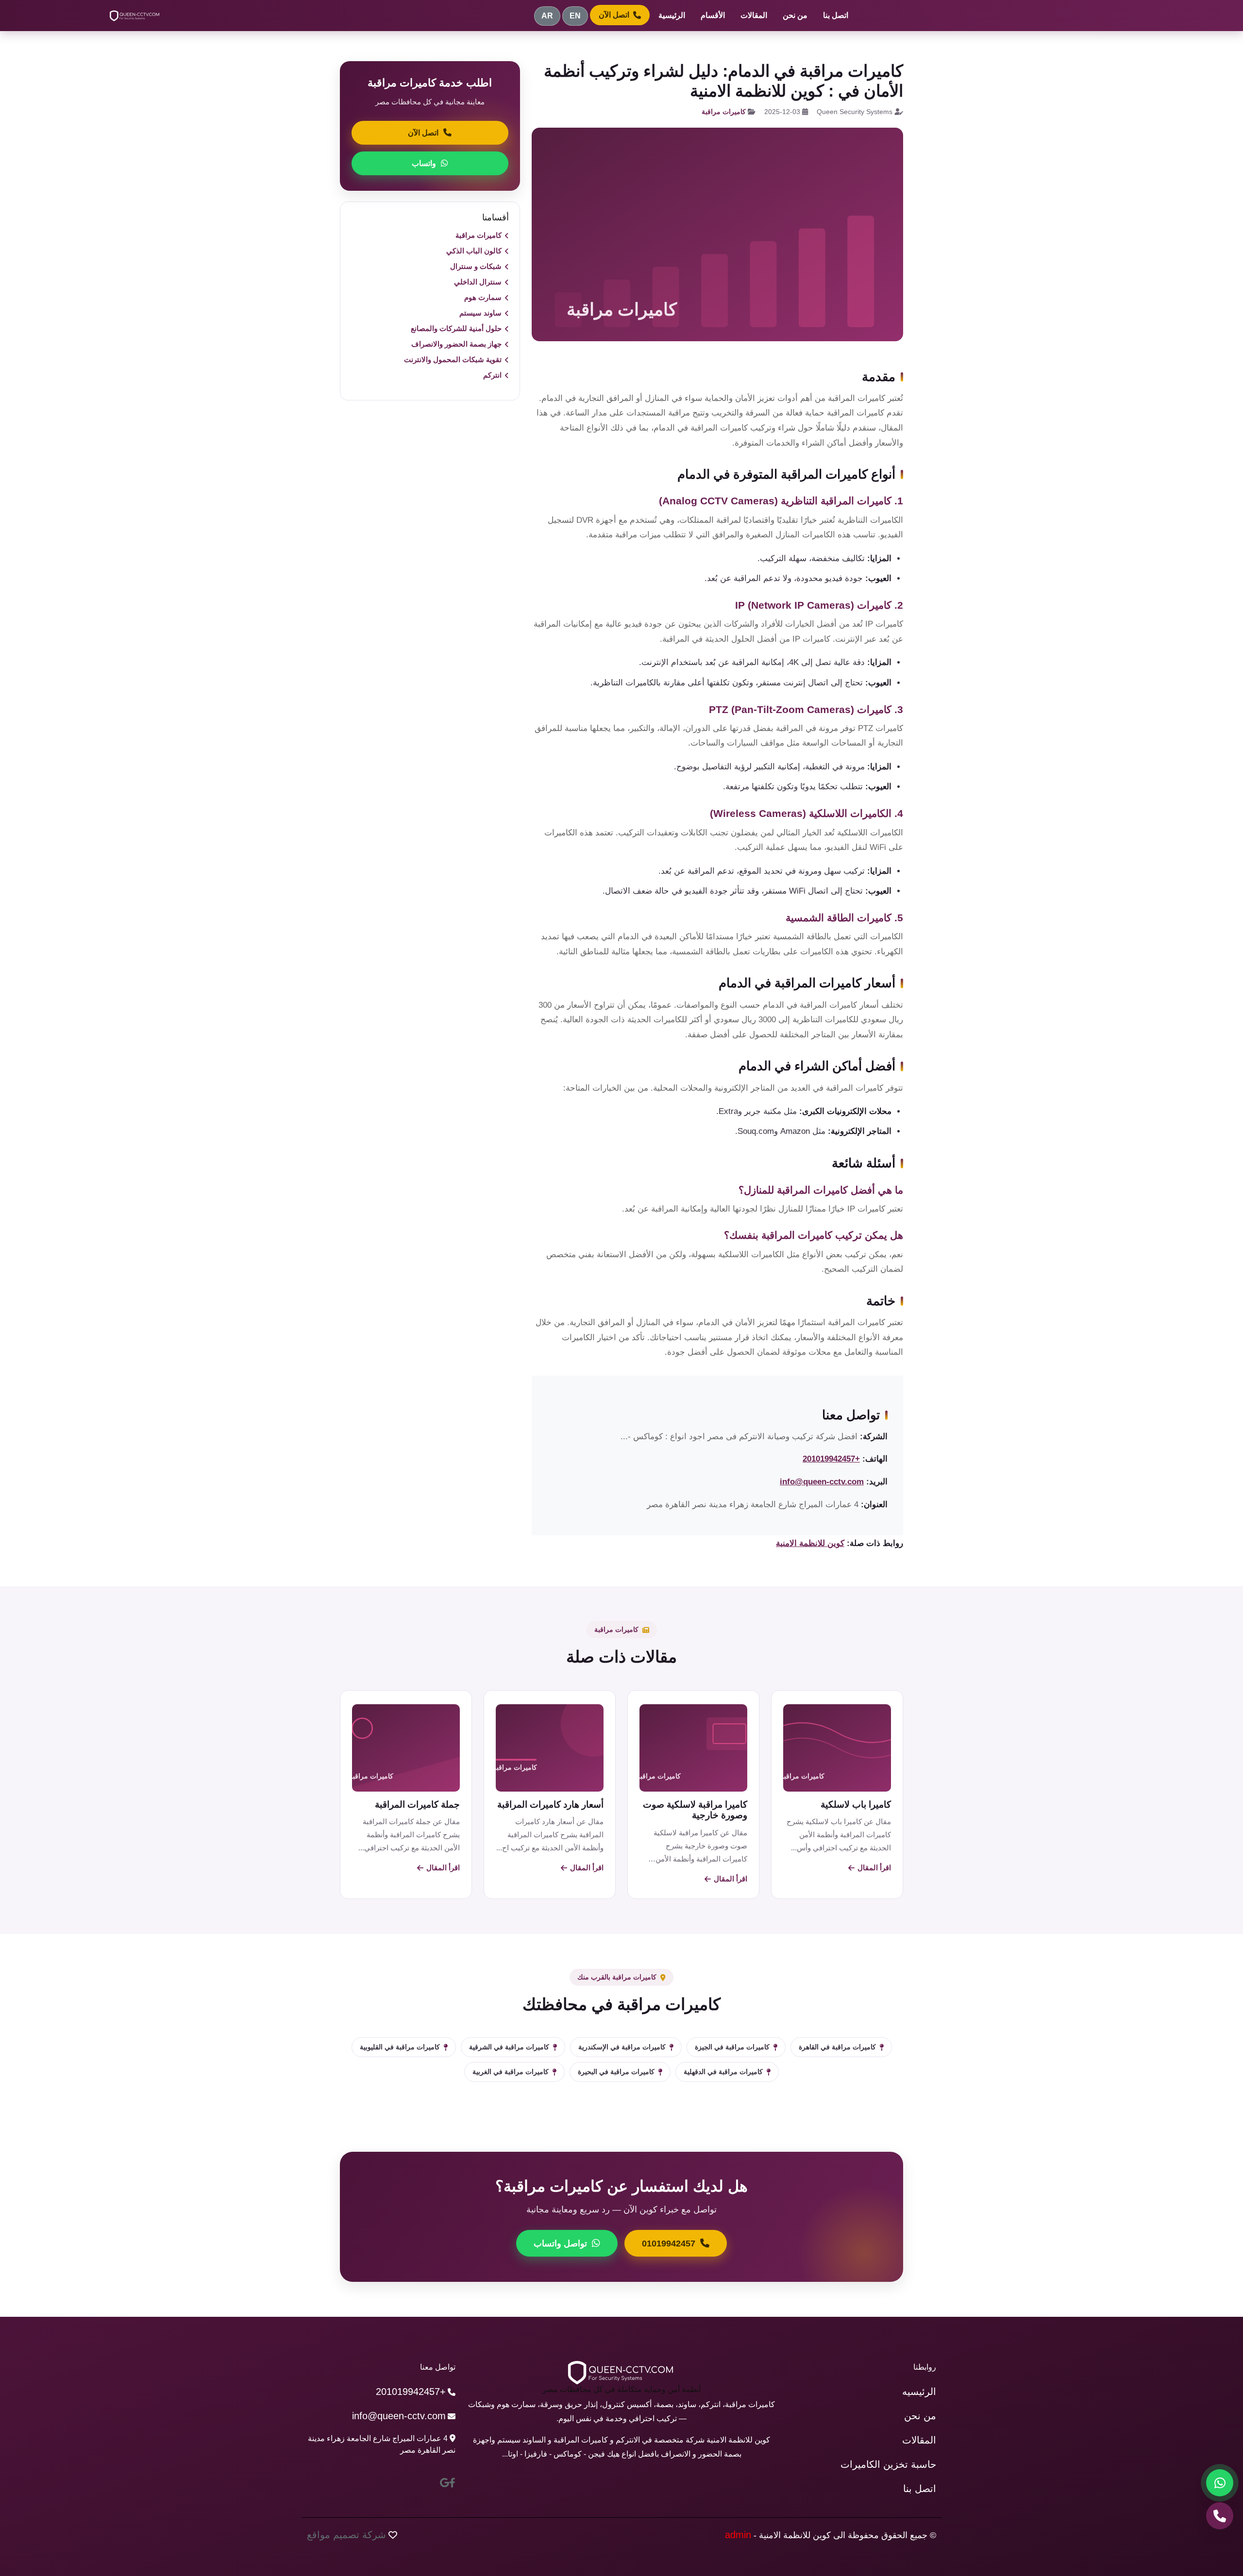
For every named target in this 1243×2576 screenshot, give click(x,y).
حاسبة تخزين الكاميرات (888, 2464)
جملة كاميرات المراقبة (417, 1804)
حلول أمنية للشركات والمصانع (456, 328)
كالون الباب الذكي (474, 251)
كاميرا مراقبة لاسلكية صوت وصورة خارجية (695, 1810)
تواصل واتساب (560, 2244)
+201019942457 (831, 1459)
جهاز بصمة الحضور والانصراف (456, 344)
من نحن (795, 15)
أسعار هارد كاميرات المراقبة (550, 1804)
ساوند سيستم (480, 313)
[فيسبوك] (452, 2483)
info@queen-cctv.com (822, 1482)
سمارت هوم (483, 297)
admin (738, 2535)
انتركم (492, 375)
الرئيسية (672, 15)
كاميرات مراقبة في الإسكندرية (622, 2047)
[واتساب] (1220, 2483)
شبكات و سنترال (476, 266)
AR (547, 16)
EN (575, 16)
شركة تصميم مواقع (346, 2535)
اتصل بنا (836, 15)
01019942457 (669, 2244)
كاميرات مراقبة (724, 112)
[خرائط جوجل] (445, 2483)
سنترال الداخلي (478, 282)
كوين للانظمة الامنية (810, 1543)
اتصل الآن (614, 15)
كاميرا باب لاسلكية (856, 1804)
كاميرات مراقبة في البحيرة (616, 2072)
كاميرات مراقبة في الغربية (511, 2072)
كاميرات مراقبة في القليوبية (400, 2047)
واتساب (424, 163)
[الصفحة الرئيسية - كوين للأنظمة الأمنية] (135, 16)
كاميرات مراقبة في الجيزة (732, 2047)
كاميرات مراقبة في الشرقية (509, 2047)
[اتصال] (1220, 2516)
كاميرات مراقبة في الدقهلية (723, 2072)
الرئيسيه (919, 2392)
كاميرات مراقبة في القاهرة (837, 2047)
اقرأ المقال (874, 1868)
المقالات (754, 15)
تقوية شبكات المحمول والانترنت (453, 359)
